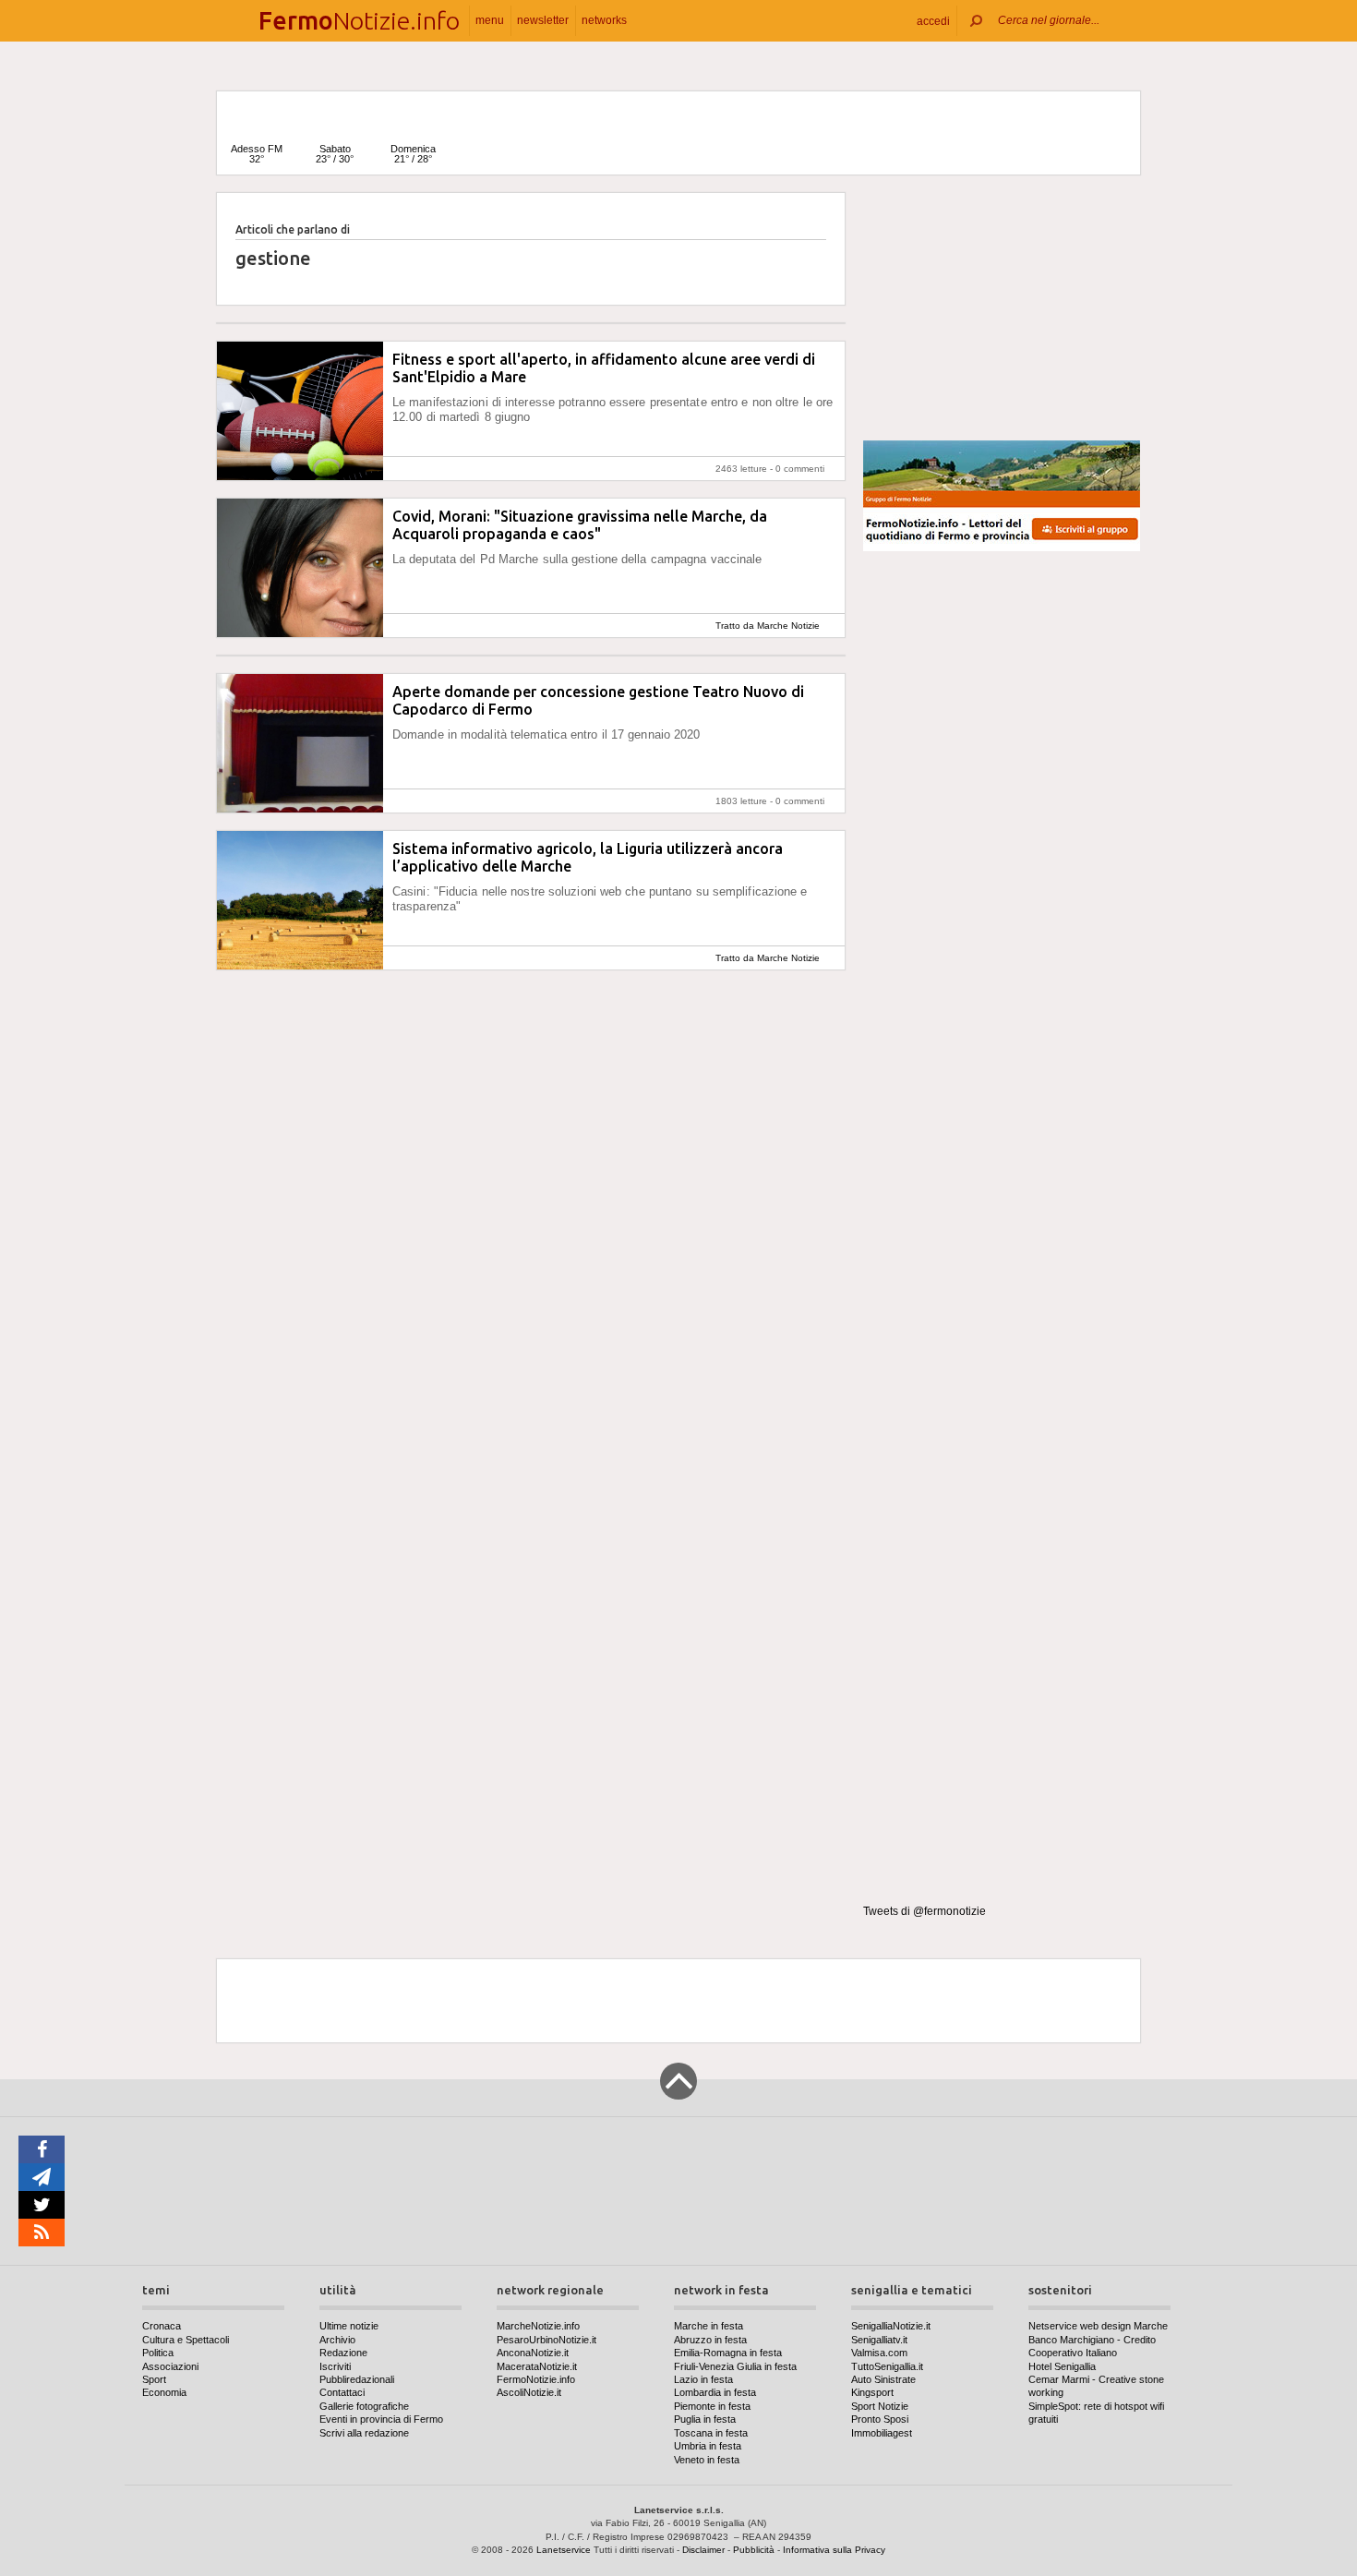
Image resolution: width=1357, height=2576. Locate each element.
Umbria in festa (708, 2446)
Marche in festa (709, 2326)
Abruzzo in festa (710, 2340)
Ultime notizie (349, 2326)
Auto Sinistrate (883, 2379)
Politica (158, 2353)
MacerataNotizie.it (537, 2366)
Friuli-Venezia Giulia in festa (735, 2366)
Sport (154, 2379)
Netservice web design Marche (1098, 2326)
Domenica (413, 154)
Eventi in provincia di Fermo (381, 2419)
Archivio (337, 2340)
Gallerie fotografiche (364, 2406)
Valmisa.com (879, 2353)
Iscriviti (335, 2366)
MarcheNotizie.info (538, 2326)
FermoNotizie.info (536, 2379)
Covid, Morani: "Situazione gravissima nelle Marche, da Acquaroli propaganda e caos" (580, 525)
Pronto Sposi (880, 2419)
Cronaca (162, 2326)
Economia (164, 2392)
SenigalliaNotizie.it (891, 2326)
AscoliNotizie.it (529, 2392)
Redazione (343, 2353)
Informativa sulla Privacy (834, 2550)
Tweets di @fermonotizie (925, 1911)
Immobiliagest (882, 2433)
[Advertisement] (1002, 308)
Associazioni (170, 2366)
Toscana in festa (711, 2433)
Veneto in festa (707, 2460)
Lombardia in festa (715, 2392)
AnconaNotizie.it (533, 2353)
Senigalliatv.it (879, 2340)
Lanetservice (564, 2550)
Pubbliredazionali (357, 2379)
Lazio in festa (703, 2379)
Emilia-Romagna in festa (728, 2353)
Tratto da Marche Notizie (768, 626)
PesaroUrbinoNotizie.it (546, 2340)
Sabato (335, 154)
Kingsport (872, 2392)
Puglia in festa (705, 2419)
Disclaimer (703, 2550)
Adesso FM (257, 154)
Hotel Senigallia (1062, 2366)
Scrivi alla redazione (364, 2433)
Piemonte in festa (712, 2406)
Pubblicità (754, 2550)
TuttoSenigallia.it (887, 2366)
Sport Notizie (880, 2406)
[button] (933, 21)
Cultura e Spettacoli (186, 2340)
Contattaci (342, 2392)
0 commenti (800, 469)
